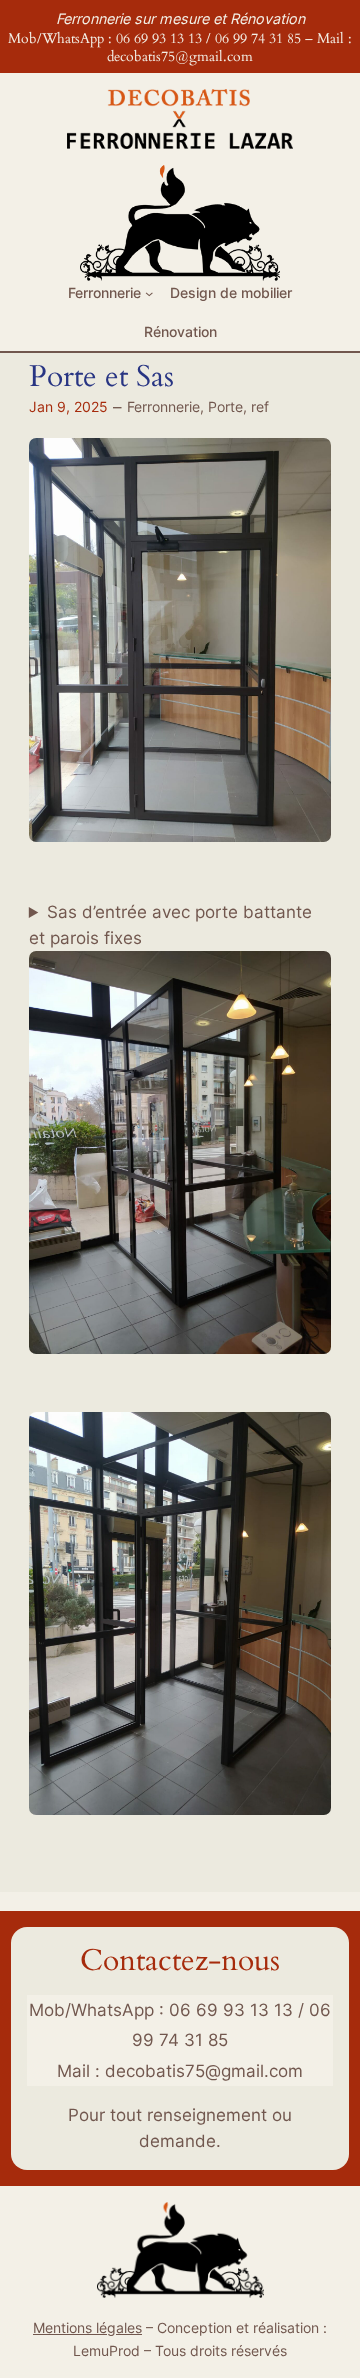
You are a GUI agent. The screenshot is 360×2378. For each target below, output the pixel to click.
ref (260, 406)
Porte (225, 406)
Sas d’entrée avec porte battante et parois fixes (170, 925)
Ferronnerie (163, 406)
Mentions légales (87, 2327)
